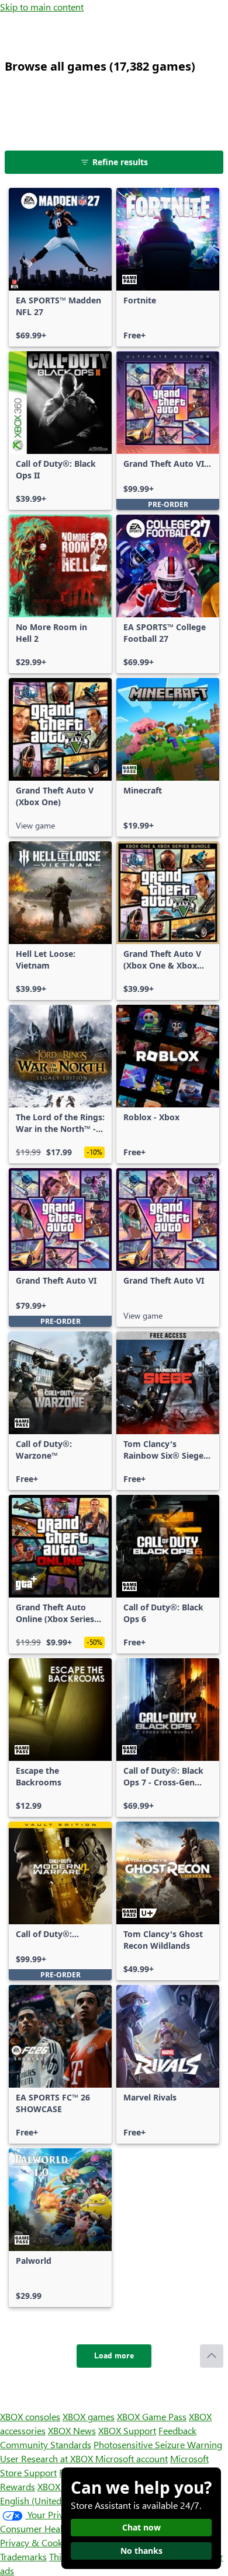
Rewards (18, 2486)
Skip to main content (42, 7)
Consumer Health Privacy (51, 2528)
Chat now (141, 2527)
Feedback (177, 2430)
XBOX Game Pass (152, 2416)
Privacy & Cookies (37, 2542)
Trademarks (23, 2556)
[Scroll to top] (212, 2356)
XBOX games (89, 2416)
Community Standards (46, 2444)
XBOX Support (127, 2430)
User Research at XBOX (48, 2458)
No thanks (141, 2551)
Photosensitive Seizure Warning (158, 2444)
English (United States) (46, 2500)
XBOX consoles (30, 2416)
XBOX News (72, 2430)
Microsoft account (132, 2458)
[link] (60, 267)
